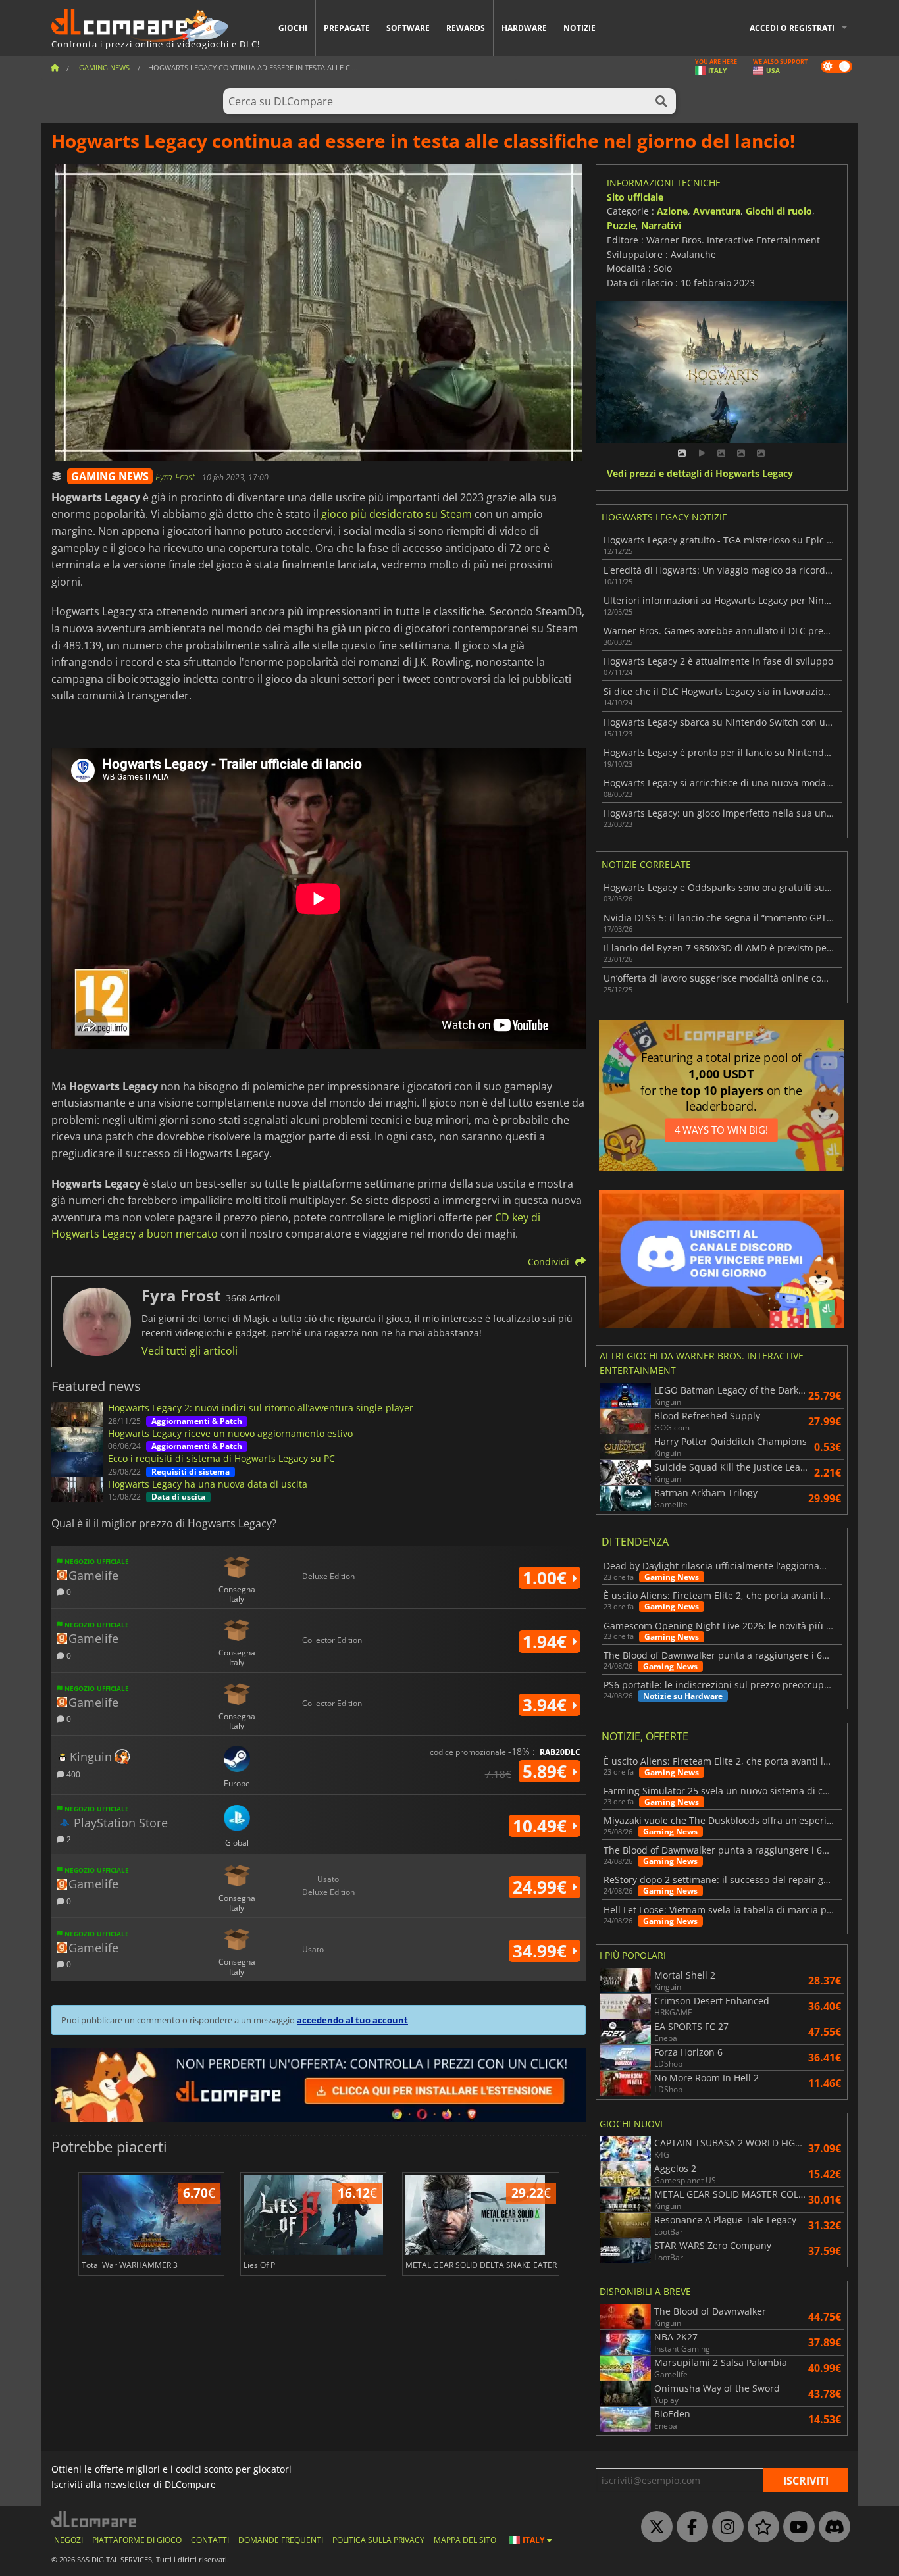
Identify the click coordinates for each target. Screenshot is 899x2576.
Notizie (579, 28)
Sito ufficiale (635, 197)
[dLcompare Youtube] (796, 2527)
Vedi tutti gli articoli (190, 1351)
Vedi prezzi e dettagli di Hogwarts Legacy (700, 474)
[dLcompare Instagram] (725, 2527)
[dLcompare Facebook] (689, 2527)
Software (408, 28)
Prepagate (347, 28)
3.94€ (547, 1705)
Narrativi (661, 225)
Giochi (293, 28)
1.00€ (547, 1578)
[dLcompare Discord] (831, 2527)
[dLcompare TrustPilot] (760, 2527)
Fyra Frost (176, 477)
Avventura (717, 211)
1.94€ (547, 1642)
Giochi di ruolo (779, 211)
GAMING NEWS (110, 476)
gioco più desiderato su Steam (397, 514)
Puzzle (621, 225)
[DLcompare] (94, 2519)
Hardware (524, 28)
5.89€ (547, 1771)
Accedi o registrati (792, 28)
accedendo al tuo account (352, 2020)
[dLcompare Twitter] (654, 2527)
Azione (672, 211)
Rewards (466, 28)
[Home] (55, 67)
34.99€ (542, 1951)
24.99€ (542, 1887)
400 (72, 1774)
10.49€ (542, 1826)
